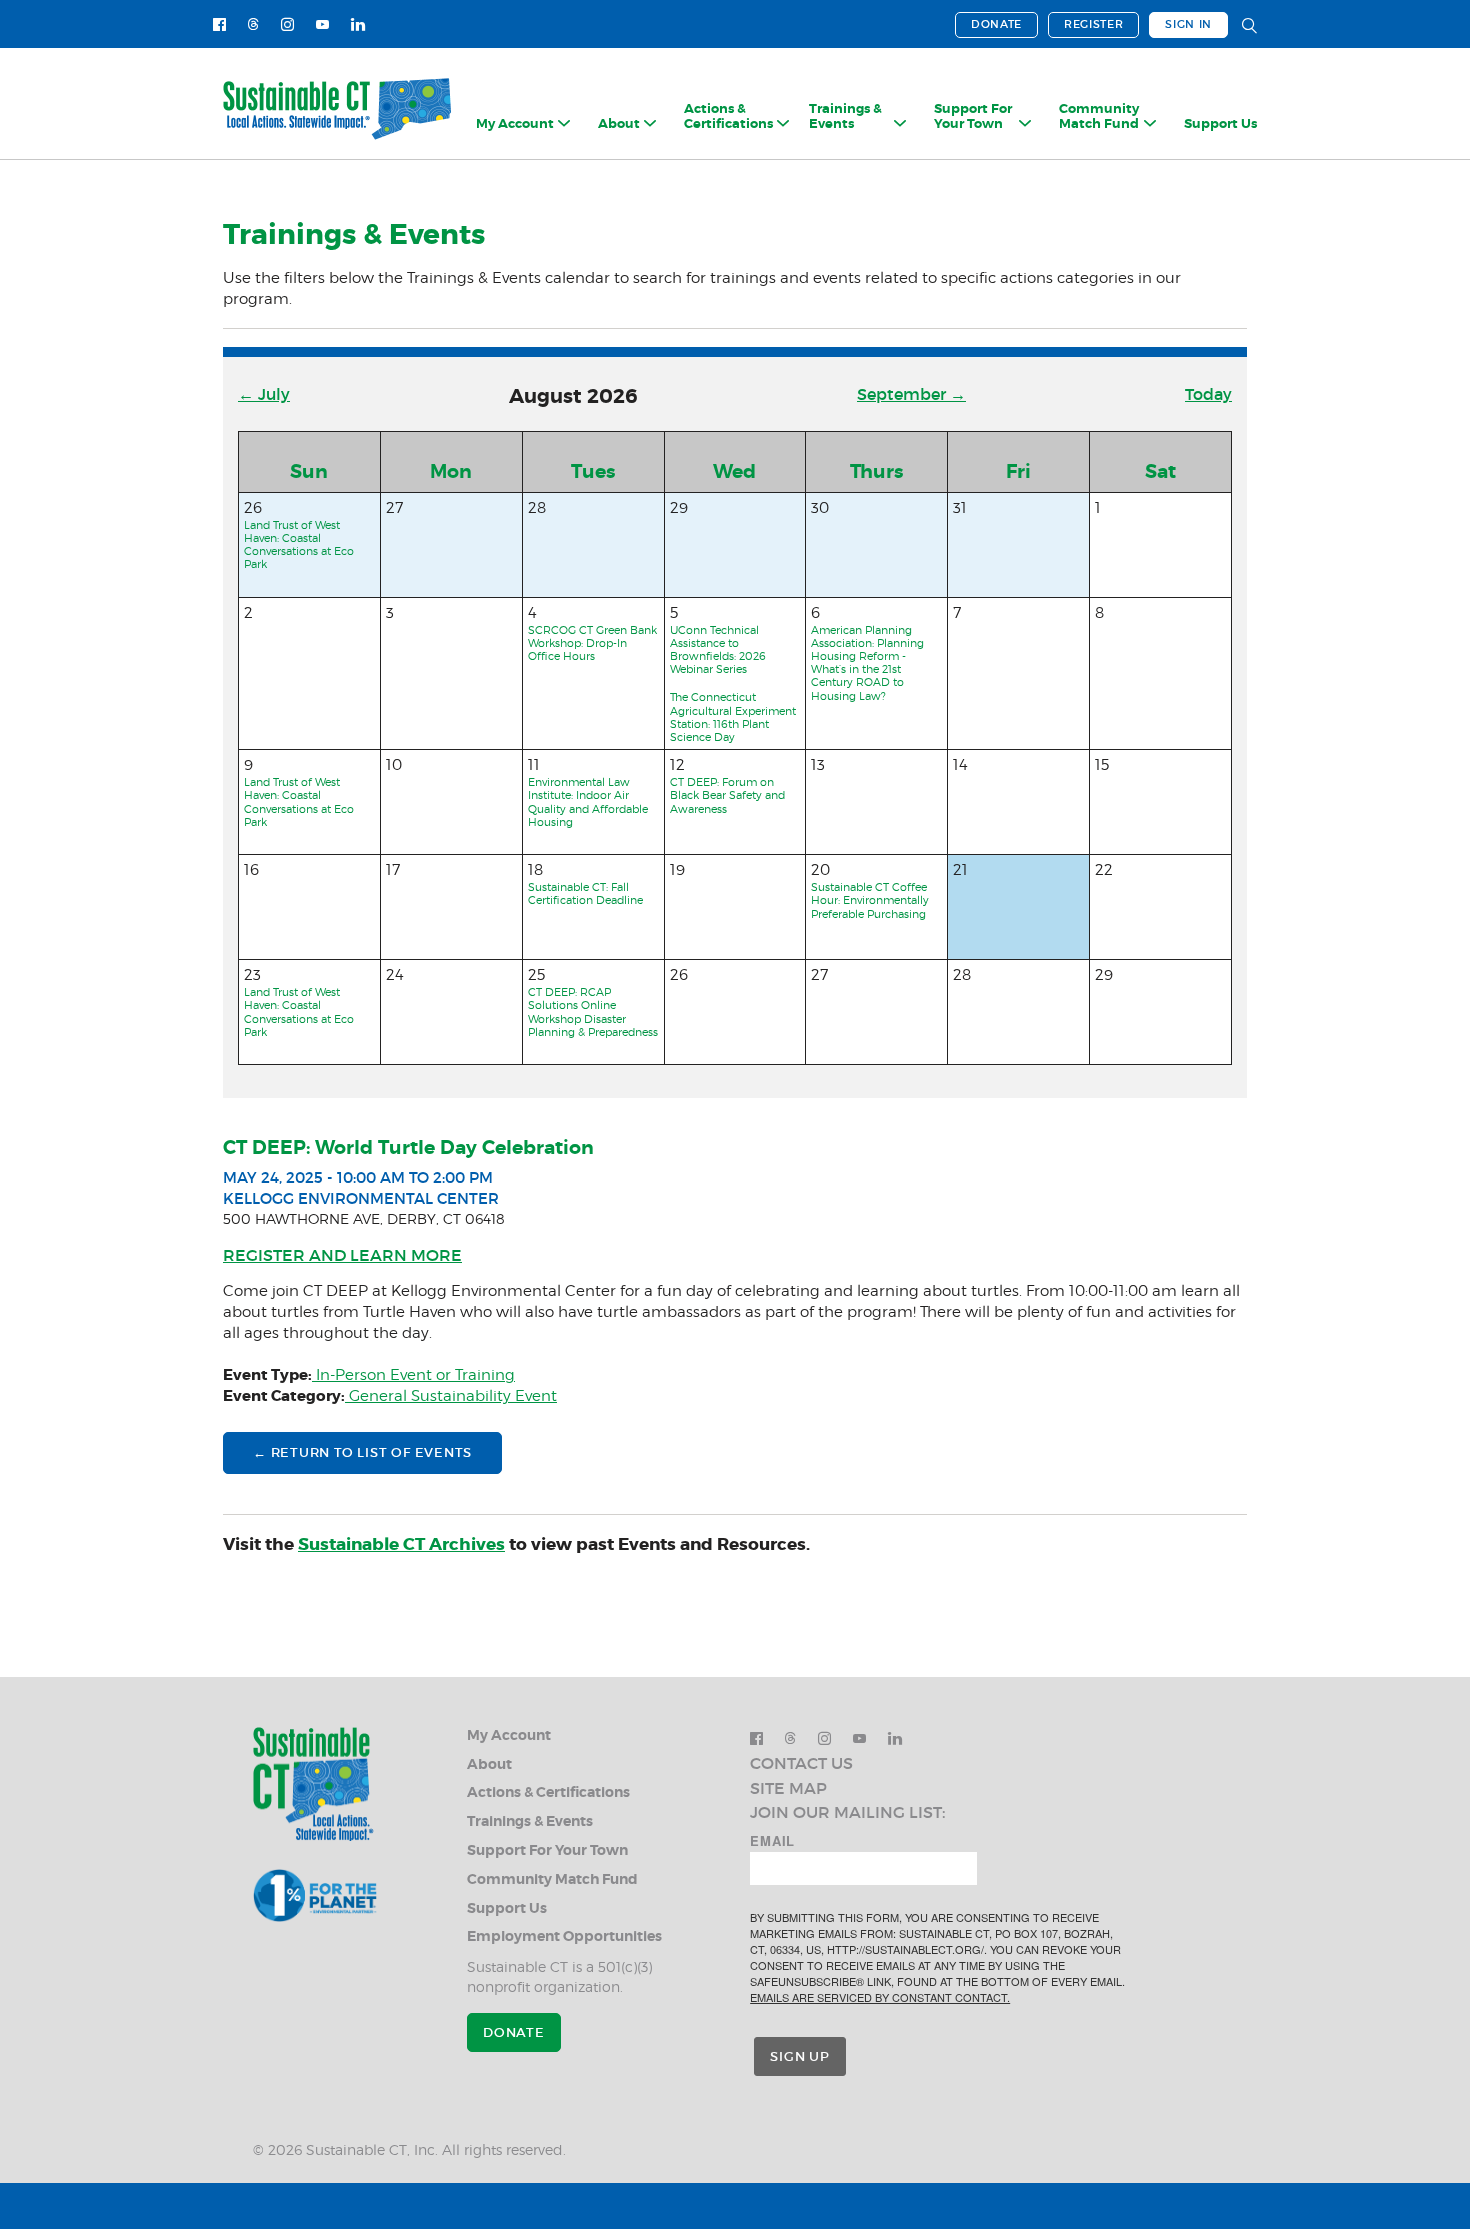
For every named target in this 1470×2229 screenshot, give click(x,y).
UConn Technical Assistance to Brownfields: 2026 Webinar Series (718, 650)
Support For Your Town (547, 1850)
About (489, 1764)
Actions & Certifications (548, 1792)
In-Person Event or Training (413, 1375)
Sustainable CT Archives (401, 1544)
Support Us (1220, 124)
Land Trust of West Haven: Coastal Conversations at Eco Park (299, 545)
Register (1093, 24)
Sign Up (799, 2056)
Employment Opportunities (564, 1936)
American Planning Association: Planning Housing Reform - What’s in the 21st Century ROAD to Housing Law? (867, 663)
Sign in (1188, 24)
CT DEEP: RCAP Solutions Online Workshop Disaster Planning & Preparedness (593, 1012)
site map (788, 1788)
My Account (509, 1735)
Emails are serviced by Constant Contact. (880, 1997)
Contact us (801, 1763)
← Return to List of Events (362, 1452)
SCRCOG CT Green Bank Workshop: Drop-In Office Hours (592, 643)
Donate (996, 24)
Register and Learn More (342, 1255)
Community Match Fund (552, 1879)
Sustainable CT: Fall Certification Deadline (585, 893)
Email (772, 1841)
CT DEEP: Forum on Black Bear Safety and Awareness (727, 795)
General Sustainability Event (451, 1396)
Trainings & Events (530, 1821)
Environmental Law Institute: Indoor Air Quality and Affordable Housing (588, 802)
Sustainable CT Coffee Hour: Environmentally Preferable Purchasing (870, 900)
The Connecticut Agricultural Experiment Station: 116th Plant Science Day (733, 717)
